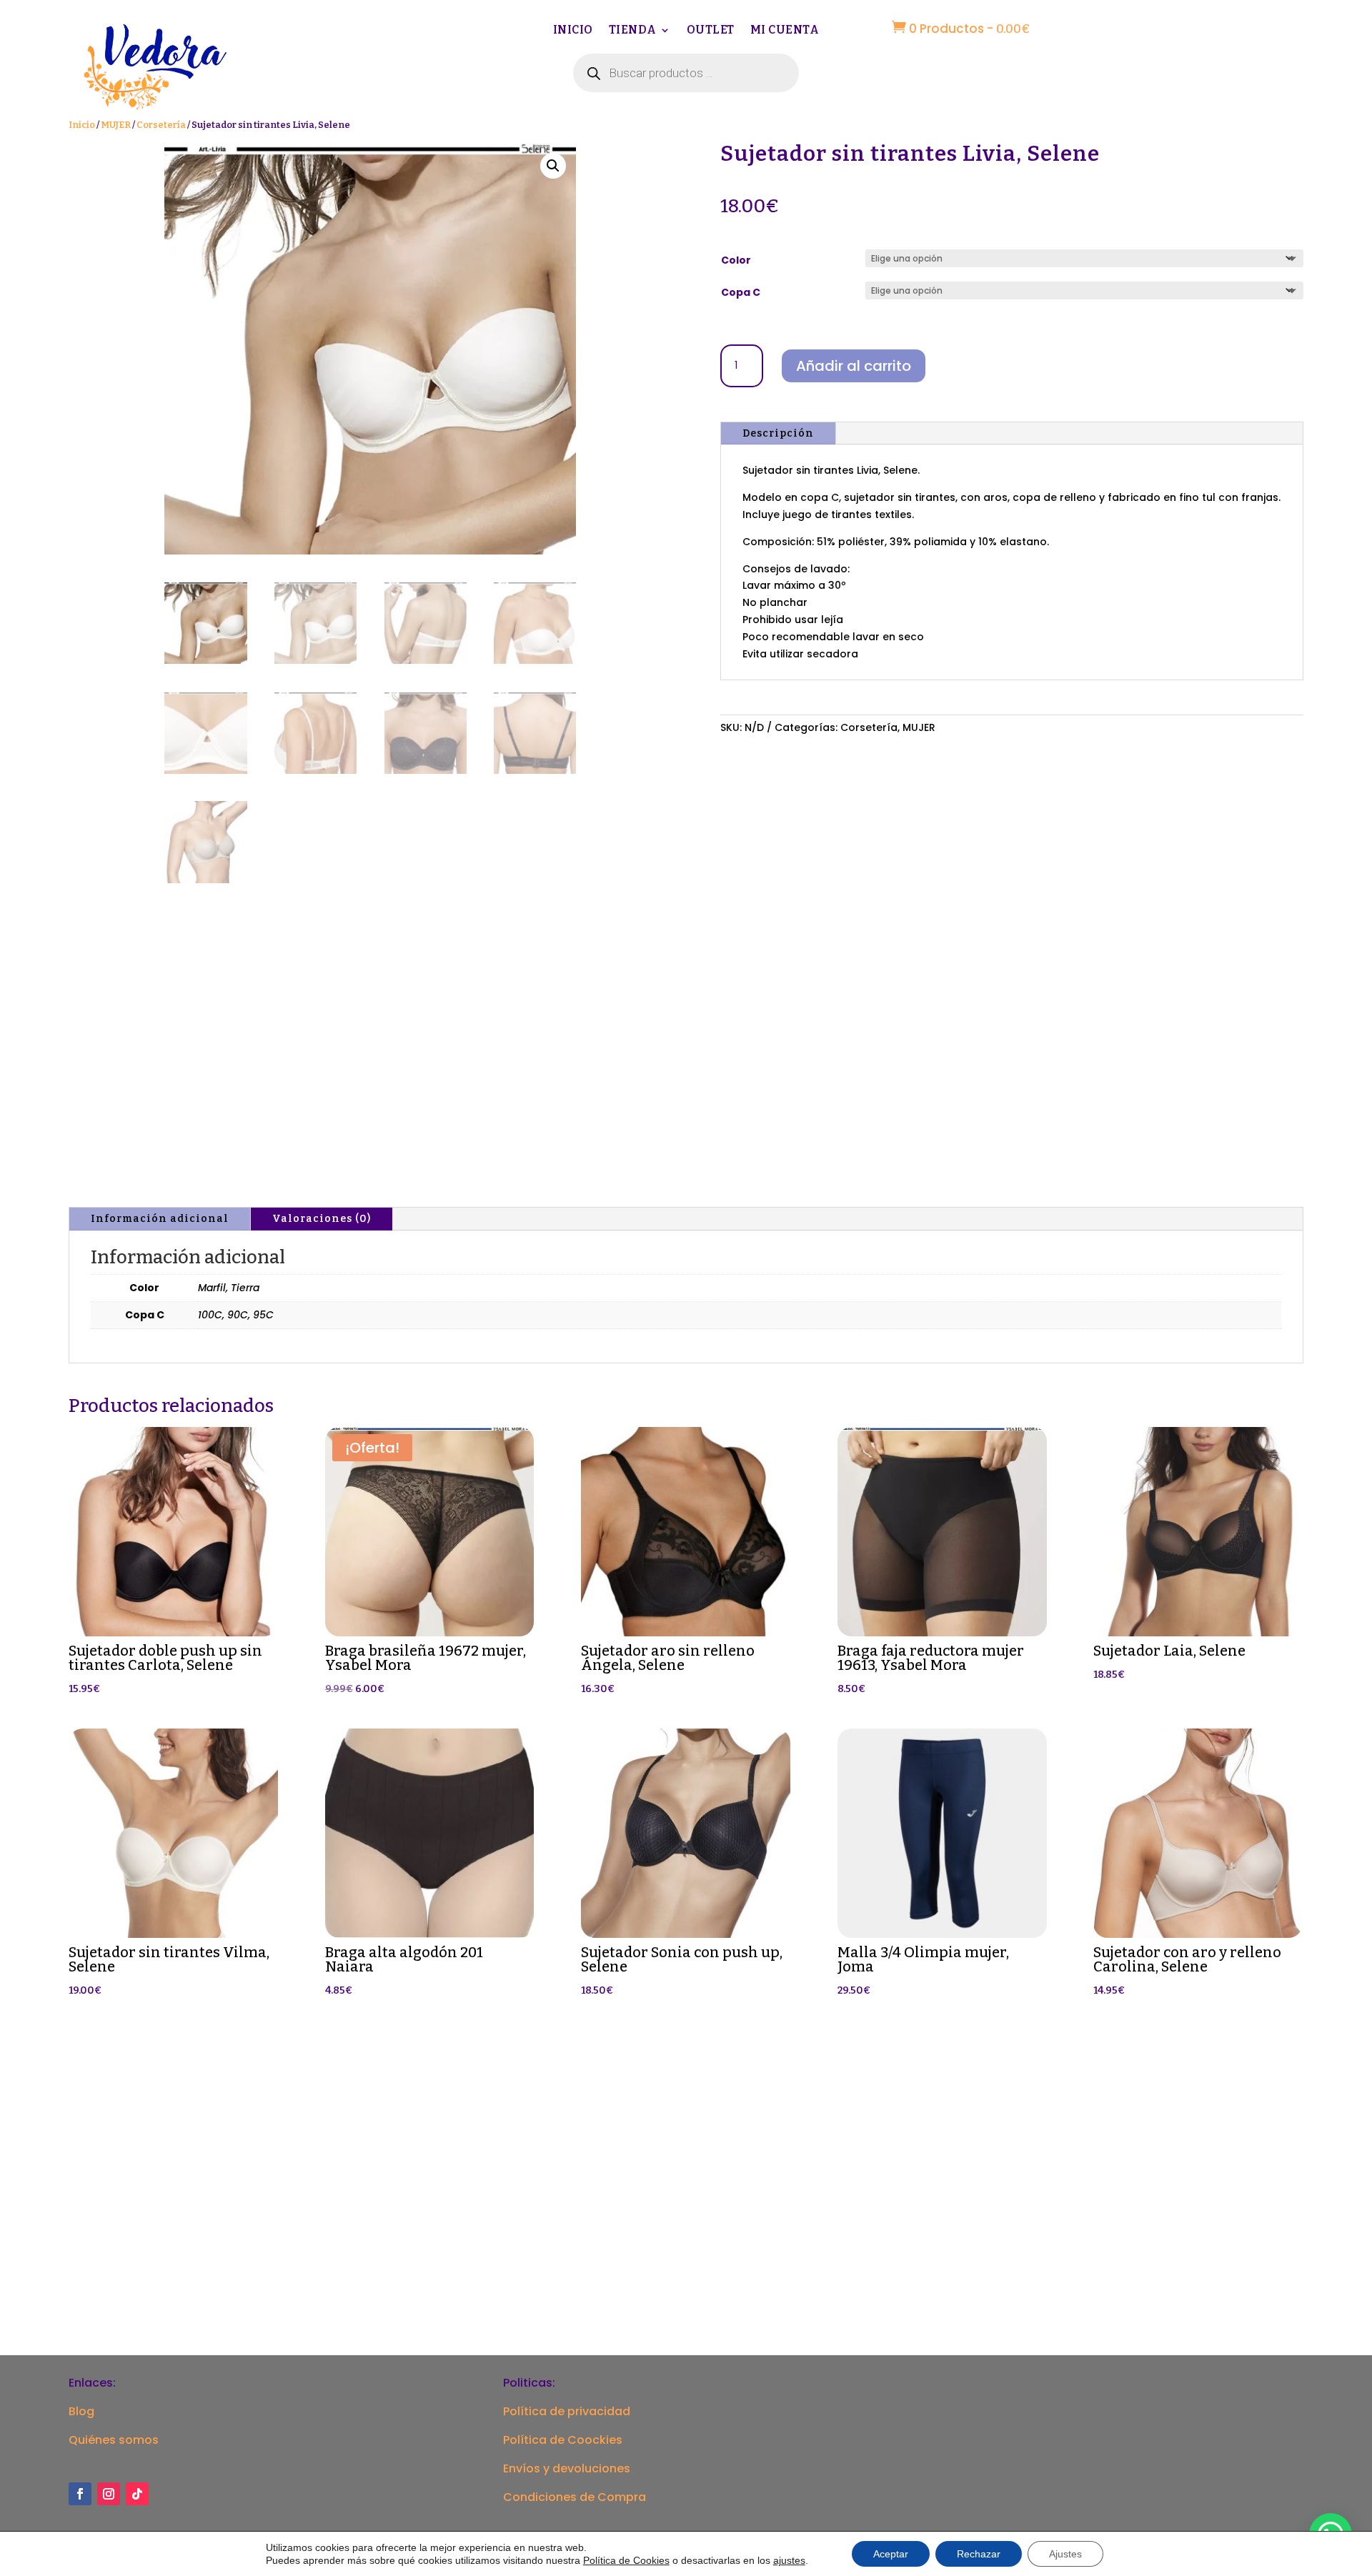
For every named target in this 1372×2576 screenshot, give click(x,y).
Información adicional (160, 1219)
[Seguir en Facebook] (80, 2494)
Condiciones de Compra (575, 2497)
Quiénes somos (114, 2440)
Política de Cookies (626, 2560)
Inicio (573, 31)
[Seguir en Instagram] (109, 2494)
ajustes (789, 2560)
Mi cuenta (785, 31)
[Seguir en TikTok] (137, 2494)
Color (736, 260)
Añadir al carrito (854, 366)
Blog (81, 2411)
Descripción (778, 433)
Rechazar (979, 2554)
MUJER (116, 125)
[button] (553, 166)
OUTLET (711, 31)
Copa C (741, 292)
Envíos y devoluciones (567, 2468)
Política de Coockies (563, 2440)
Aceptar (891, 2554)
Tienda (633, 31)
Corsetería (161, 125)
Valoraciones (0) (322, 1219)
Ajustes (1065, 2554)
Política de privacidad (567, 2411)
